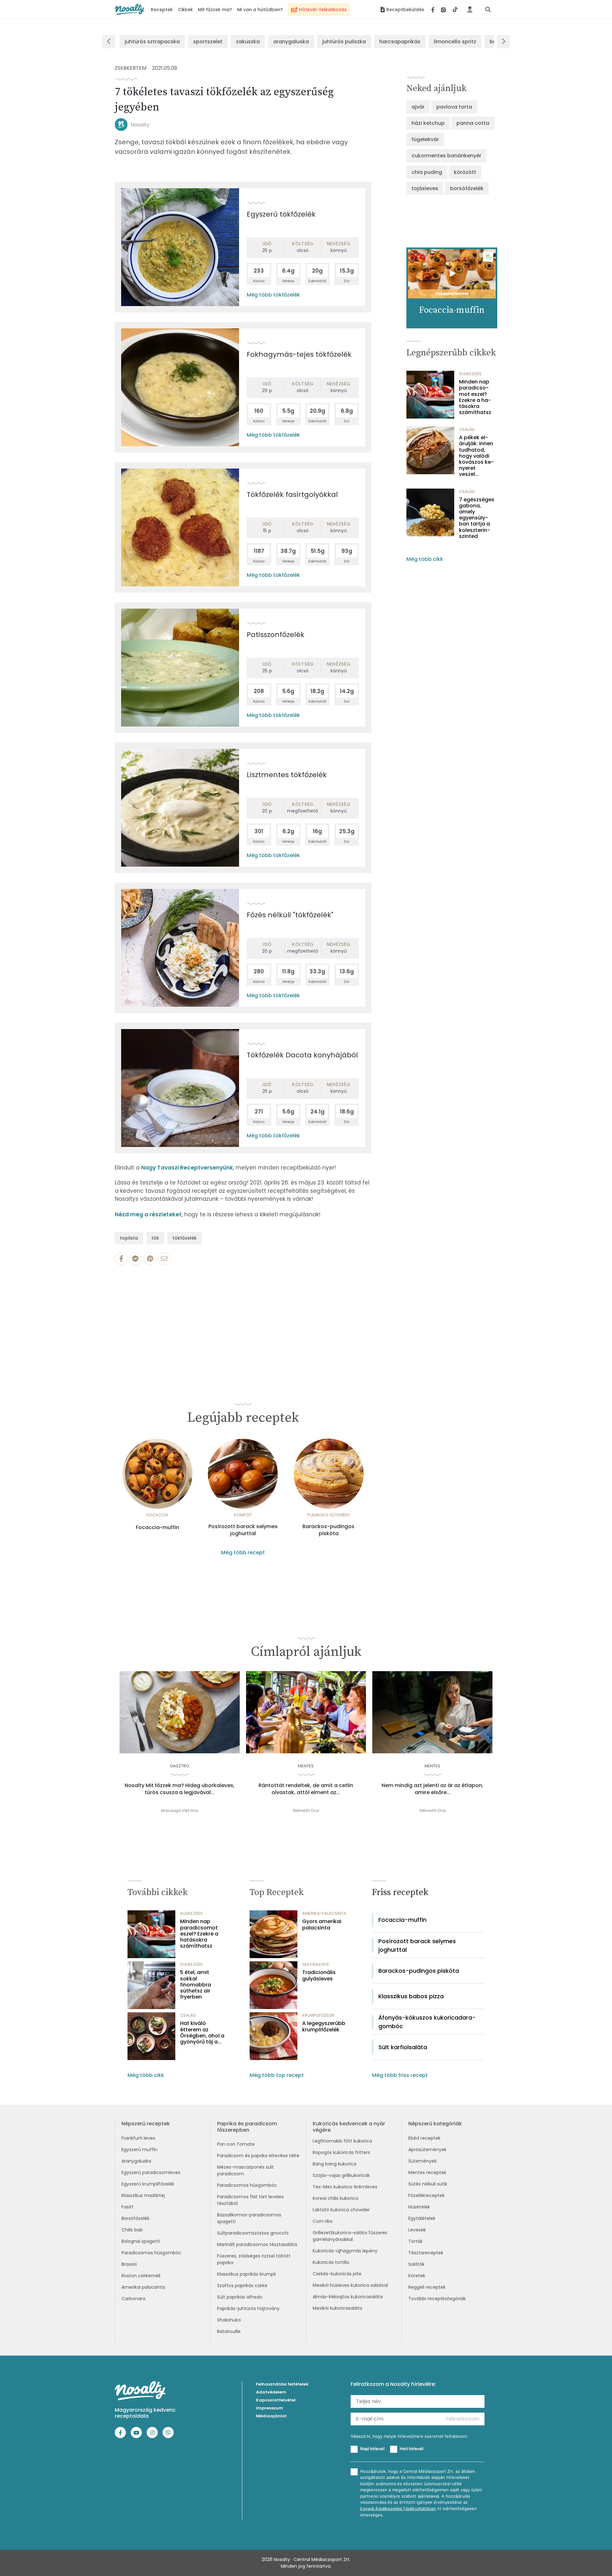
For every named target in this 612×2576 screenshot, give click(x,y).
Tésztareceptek (426, 2253)
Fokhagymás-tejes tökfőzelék (299, 354)
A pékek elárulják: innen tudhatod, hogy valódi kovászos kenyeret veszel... (476, 456)
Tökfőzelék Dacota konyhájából (302, 1055)
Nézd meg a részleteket (148, 1214)
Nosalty (140, 125)
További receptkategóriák (437, 2299)
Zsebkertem (131, 68)
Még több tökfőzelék (273, 295)
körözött (465, 172)
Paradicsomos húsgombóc (151, 2253)
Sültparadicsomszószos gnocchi (253, 2233)
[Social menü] (444, 10)
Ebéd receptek (424, 2138)
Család (467, 429)
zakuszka (248, 42)
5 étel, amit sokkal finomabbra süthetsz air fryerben (196, 1985)
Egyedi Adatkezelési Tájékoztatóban (398, 2509)
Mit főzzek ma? (215, 10)
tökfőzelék (185, 1238)
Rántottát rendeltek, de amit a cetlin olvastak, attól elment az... (306, 1789)
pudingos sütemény (329, 1515)
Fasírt (127, 2207)
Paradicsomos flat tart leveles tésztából (250, 2200)
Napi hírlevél (372, 2449)
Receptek (162, 10)
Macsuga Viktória (179, 1810)
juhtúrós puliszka (344, 42)
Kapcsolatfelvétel (276, 2400)
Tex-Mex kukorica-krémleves (345, 2187)
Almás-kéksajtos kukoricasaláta (348, 2297)
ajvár (418, 107)
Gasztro (180, 1766)
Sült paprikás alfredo (240, 2297)
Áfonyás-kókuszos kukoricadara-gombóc (427, 2022)
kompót (243, 1515)
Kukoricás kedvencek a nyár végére (349, 2127)
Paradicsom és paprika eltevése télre (258, 2156)
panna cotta (473, 123)
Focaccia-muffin (157, 1528)
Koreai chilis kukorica (335, 2198)
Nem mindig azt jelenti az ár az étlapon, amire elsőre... (432, 1789)
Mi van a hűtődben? (260, 10)
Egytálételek (422, 2218)
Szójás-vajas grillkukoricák (341, 2175)
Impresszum (270, 2408)
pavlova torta (454, 107)
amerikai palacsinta (324, 1913)
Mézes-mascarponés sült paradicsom (245, 2170)
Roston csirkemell (141, 2276)
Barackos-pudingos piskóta (328, 1530)
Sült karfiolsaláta (403, 2047)
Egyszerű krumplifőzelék (148, 2184)
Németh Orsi (306, 1810)
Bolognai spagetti (141, 2241)
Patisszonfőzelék (276, 635)
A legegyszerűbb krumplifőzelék (324, 2026)
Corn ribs (323, 2221)
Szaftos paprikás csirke (242, 2286)
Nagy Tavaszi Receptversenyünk (187, 1168)
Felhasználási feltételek (282, 2384)
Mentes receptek (427, 2172)
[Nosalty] (130, 9)
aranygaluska (291, 42)
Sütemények (423, 2161)
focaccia (157, 1515)
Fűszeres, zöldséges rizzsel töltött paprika (254, 2259)
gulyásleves (316, 1964)
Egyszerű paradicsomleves (151, 2172)
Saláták (416, 2264)
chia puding (427, 172)
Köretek (417, 2276)
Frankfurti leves (138, 2138)
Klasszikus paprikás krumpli (246, 2274)
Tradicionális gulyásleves (319, 1975)
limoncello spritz (455, 42)
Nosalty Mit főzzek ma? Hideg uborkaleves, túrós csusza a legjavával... (180, 1789)
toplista (129, 1238)
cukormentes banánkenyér (446, 156)
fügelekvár (425, 139)
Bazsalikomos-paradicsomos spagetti (249, 2218)
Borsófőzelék (135, 2218)
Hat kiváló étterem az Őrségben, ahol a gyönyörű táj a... (202, 2032)
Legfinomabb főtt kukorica (342, 2141)
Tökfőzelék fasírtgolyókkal (292, 494)
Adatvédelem (271, 2392)
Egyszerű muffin (139, 2150)
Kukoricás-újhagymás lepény (345, 2251)
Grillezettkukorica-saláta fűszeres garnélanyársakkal (350, 2236)
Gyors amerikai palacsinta (322, 1924)
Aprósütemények (427, 2150)
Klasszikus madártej (143, 2195)
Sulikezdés (470, 374)
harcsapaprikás (400, 42)
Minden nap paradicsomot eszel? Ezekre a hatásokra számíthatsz (475, 397)
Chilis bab (132, 2230)
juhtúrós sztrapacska (152, 42)
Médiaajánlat (271, 2416)
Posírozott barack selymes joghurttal (243, 1530)
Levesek (417, 2230)
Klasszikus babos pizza (411, 1996)
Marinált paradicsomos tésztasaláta (257, 2244)
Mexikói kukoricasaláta (337, 2308)
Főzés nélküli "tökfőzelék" (290, 915)
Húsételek (419, 2207)
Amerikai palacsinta (143, 2287)
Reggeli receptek (427, 2287)
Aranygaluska (136, 2161)
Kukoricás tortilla (331, 2262)
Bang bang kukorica (335, 2164)
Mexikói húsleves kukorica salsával (350, 2285)
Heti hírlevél (412, 2449)
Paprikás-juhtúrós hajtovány (248, 2308)
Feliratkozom (463, 2419)
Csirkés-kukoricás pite (337, 2274)
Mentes (306, 1766)
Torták (415, 2241)
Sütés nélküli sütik (428, 2184)
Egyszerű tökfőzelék (281, 214)
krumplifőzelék (318, 2015)
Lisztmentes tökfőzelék (287, 775)
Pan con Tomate (236, 2144)
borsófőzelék (467, 188)
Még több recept (243, 1553)
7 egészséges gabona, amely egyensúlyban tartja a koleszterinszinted (477, 518)
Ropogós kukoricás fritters (341, 2152)
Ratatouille (229, 2331)
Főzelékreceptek (426, 2195)
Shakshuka (229, 2320)
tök (155, 1238)
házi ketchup (428, 123)
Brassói (129, 2264)
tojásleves (425, 188)
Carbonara (133, 2299)
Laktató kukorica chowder (341, 2210)
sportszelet (208, 42)
